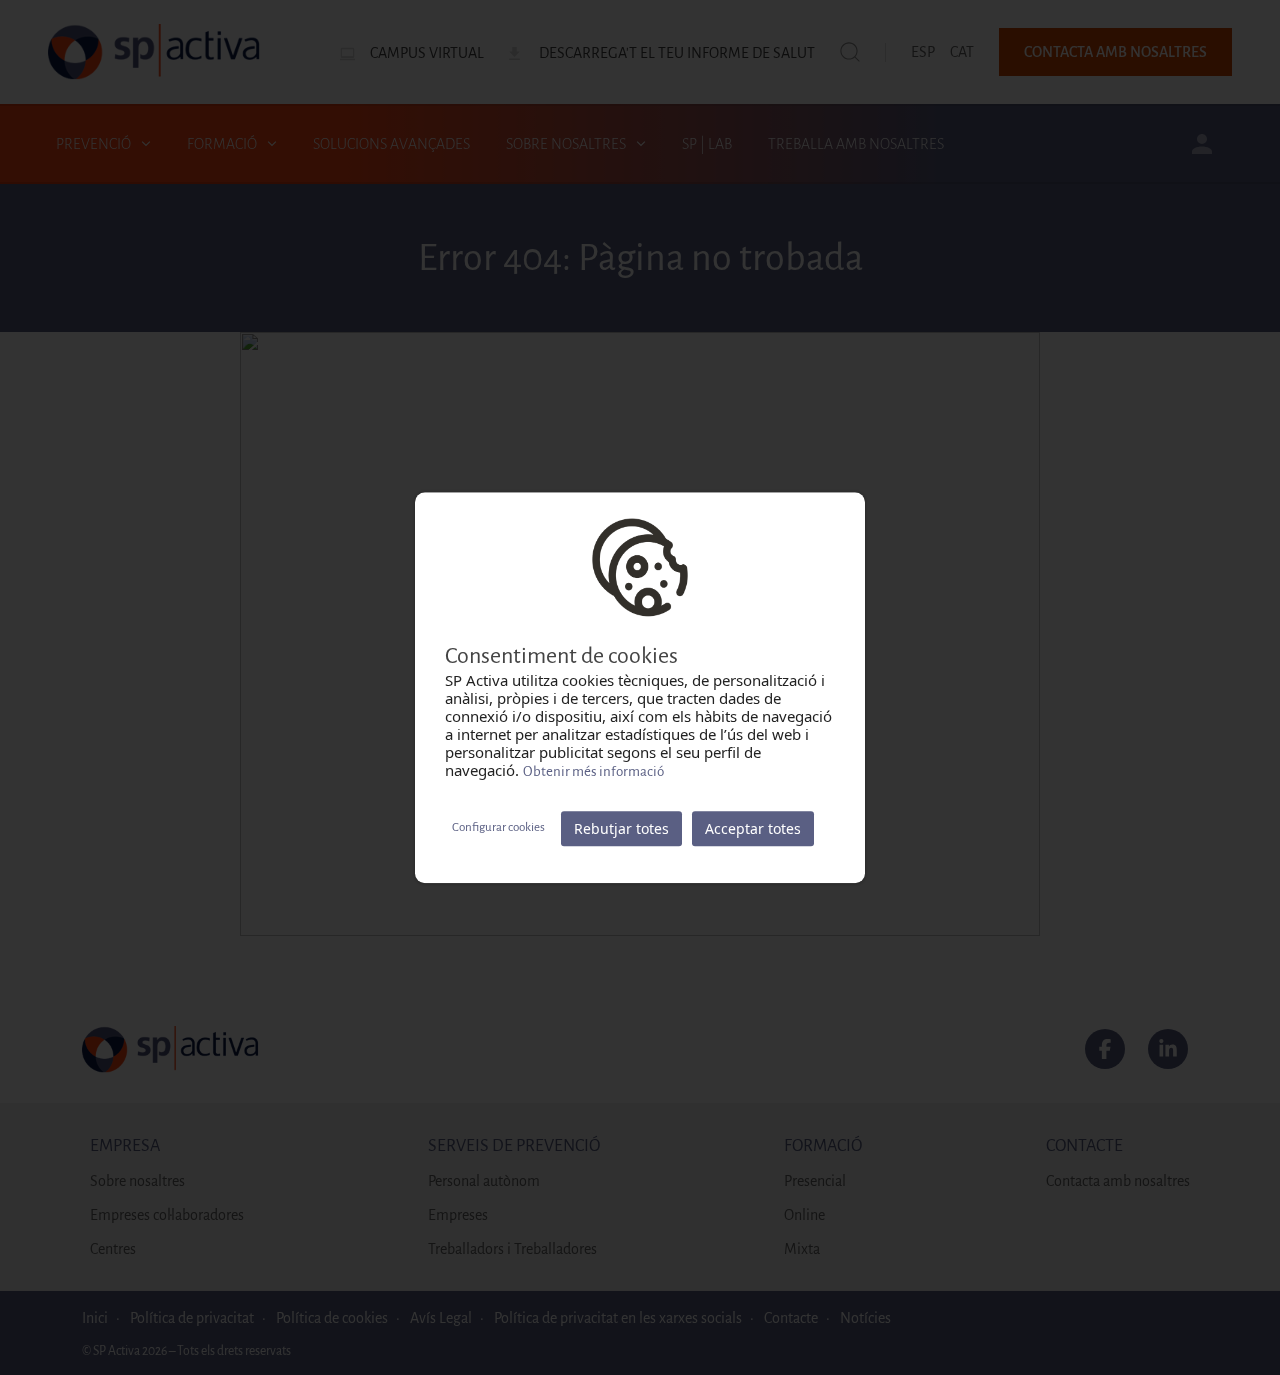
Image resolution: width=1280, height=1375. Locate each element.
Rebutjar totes (621, 828)
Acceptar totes (753, 828)
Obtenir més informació (593, 771)
